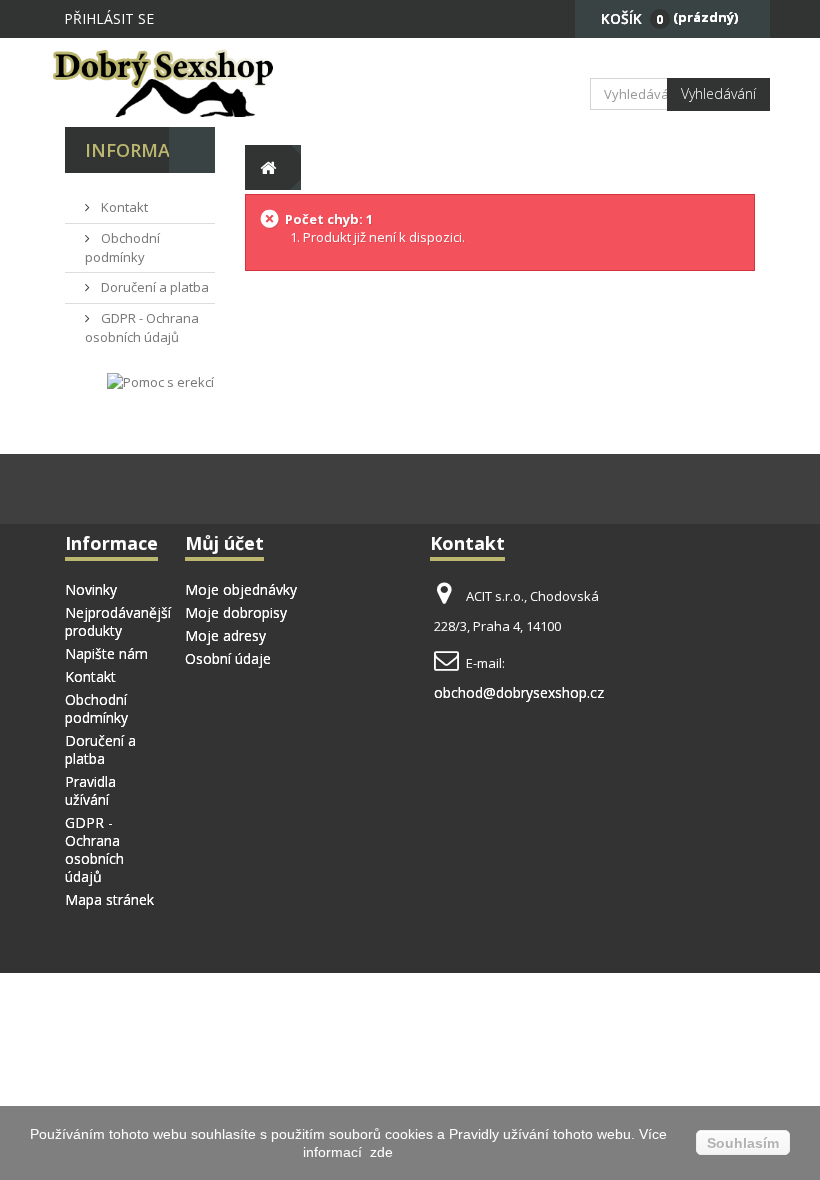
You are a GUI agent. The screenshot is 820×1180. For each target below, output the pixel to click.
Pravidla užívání (90, 790)
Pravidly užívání (501, 1134)
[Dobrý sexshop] (170, 82)
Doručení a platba (153, 287)
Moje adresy (225, 635)
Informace (139, 150)
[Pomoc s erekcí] (160, 382)
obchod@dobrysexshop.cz (519, 692)
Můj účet (224, 543)
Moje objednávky (241, 589)
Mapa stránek (109, 899)
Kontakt (123, 207)
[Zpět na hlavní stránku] (267, 167)
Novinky (91, 589)
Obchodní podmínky (122, 247)
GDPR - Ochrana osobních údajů (142, 327)
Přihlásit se (109, 18)
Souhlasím (743, 1143)
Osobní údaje (228, 658)
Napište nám (106, 653)
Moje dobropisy (236, 612)
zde (379, 1152)
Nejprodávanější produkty (118, 621)
